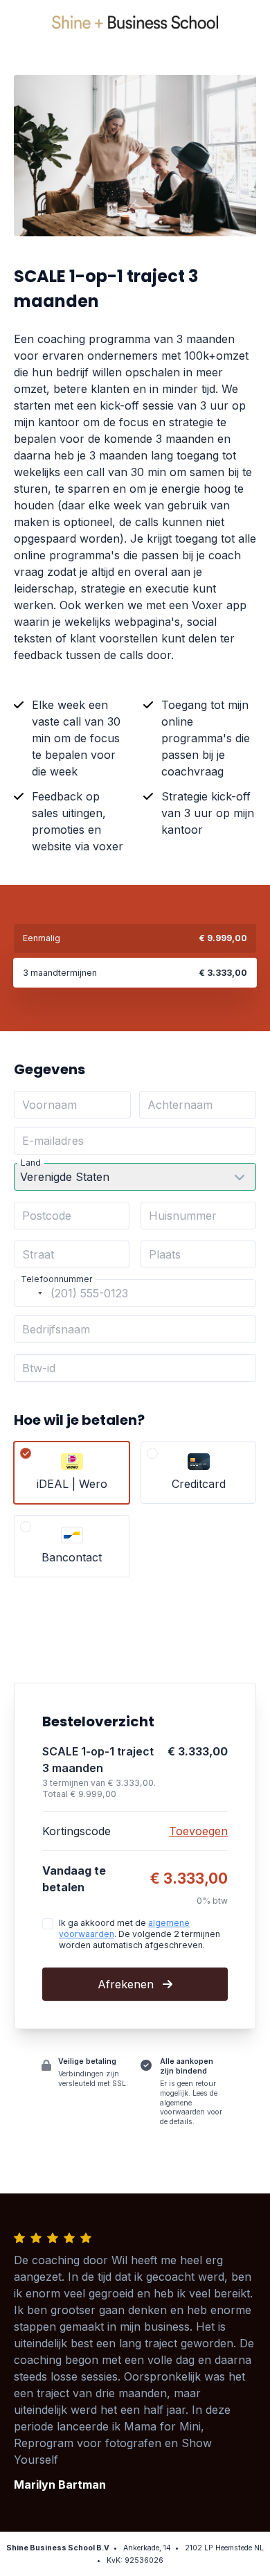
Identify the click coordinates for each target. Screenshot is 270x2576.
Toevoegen (198, 1831)
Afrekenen (127, 1984)
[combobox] (30, 1293)
